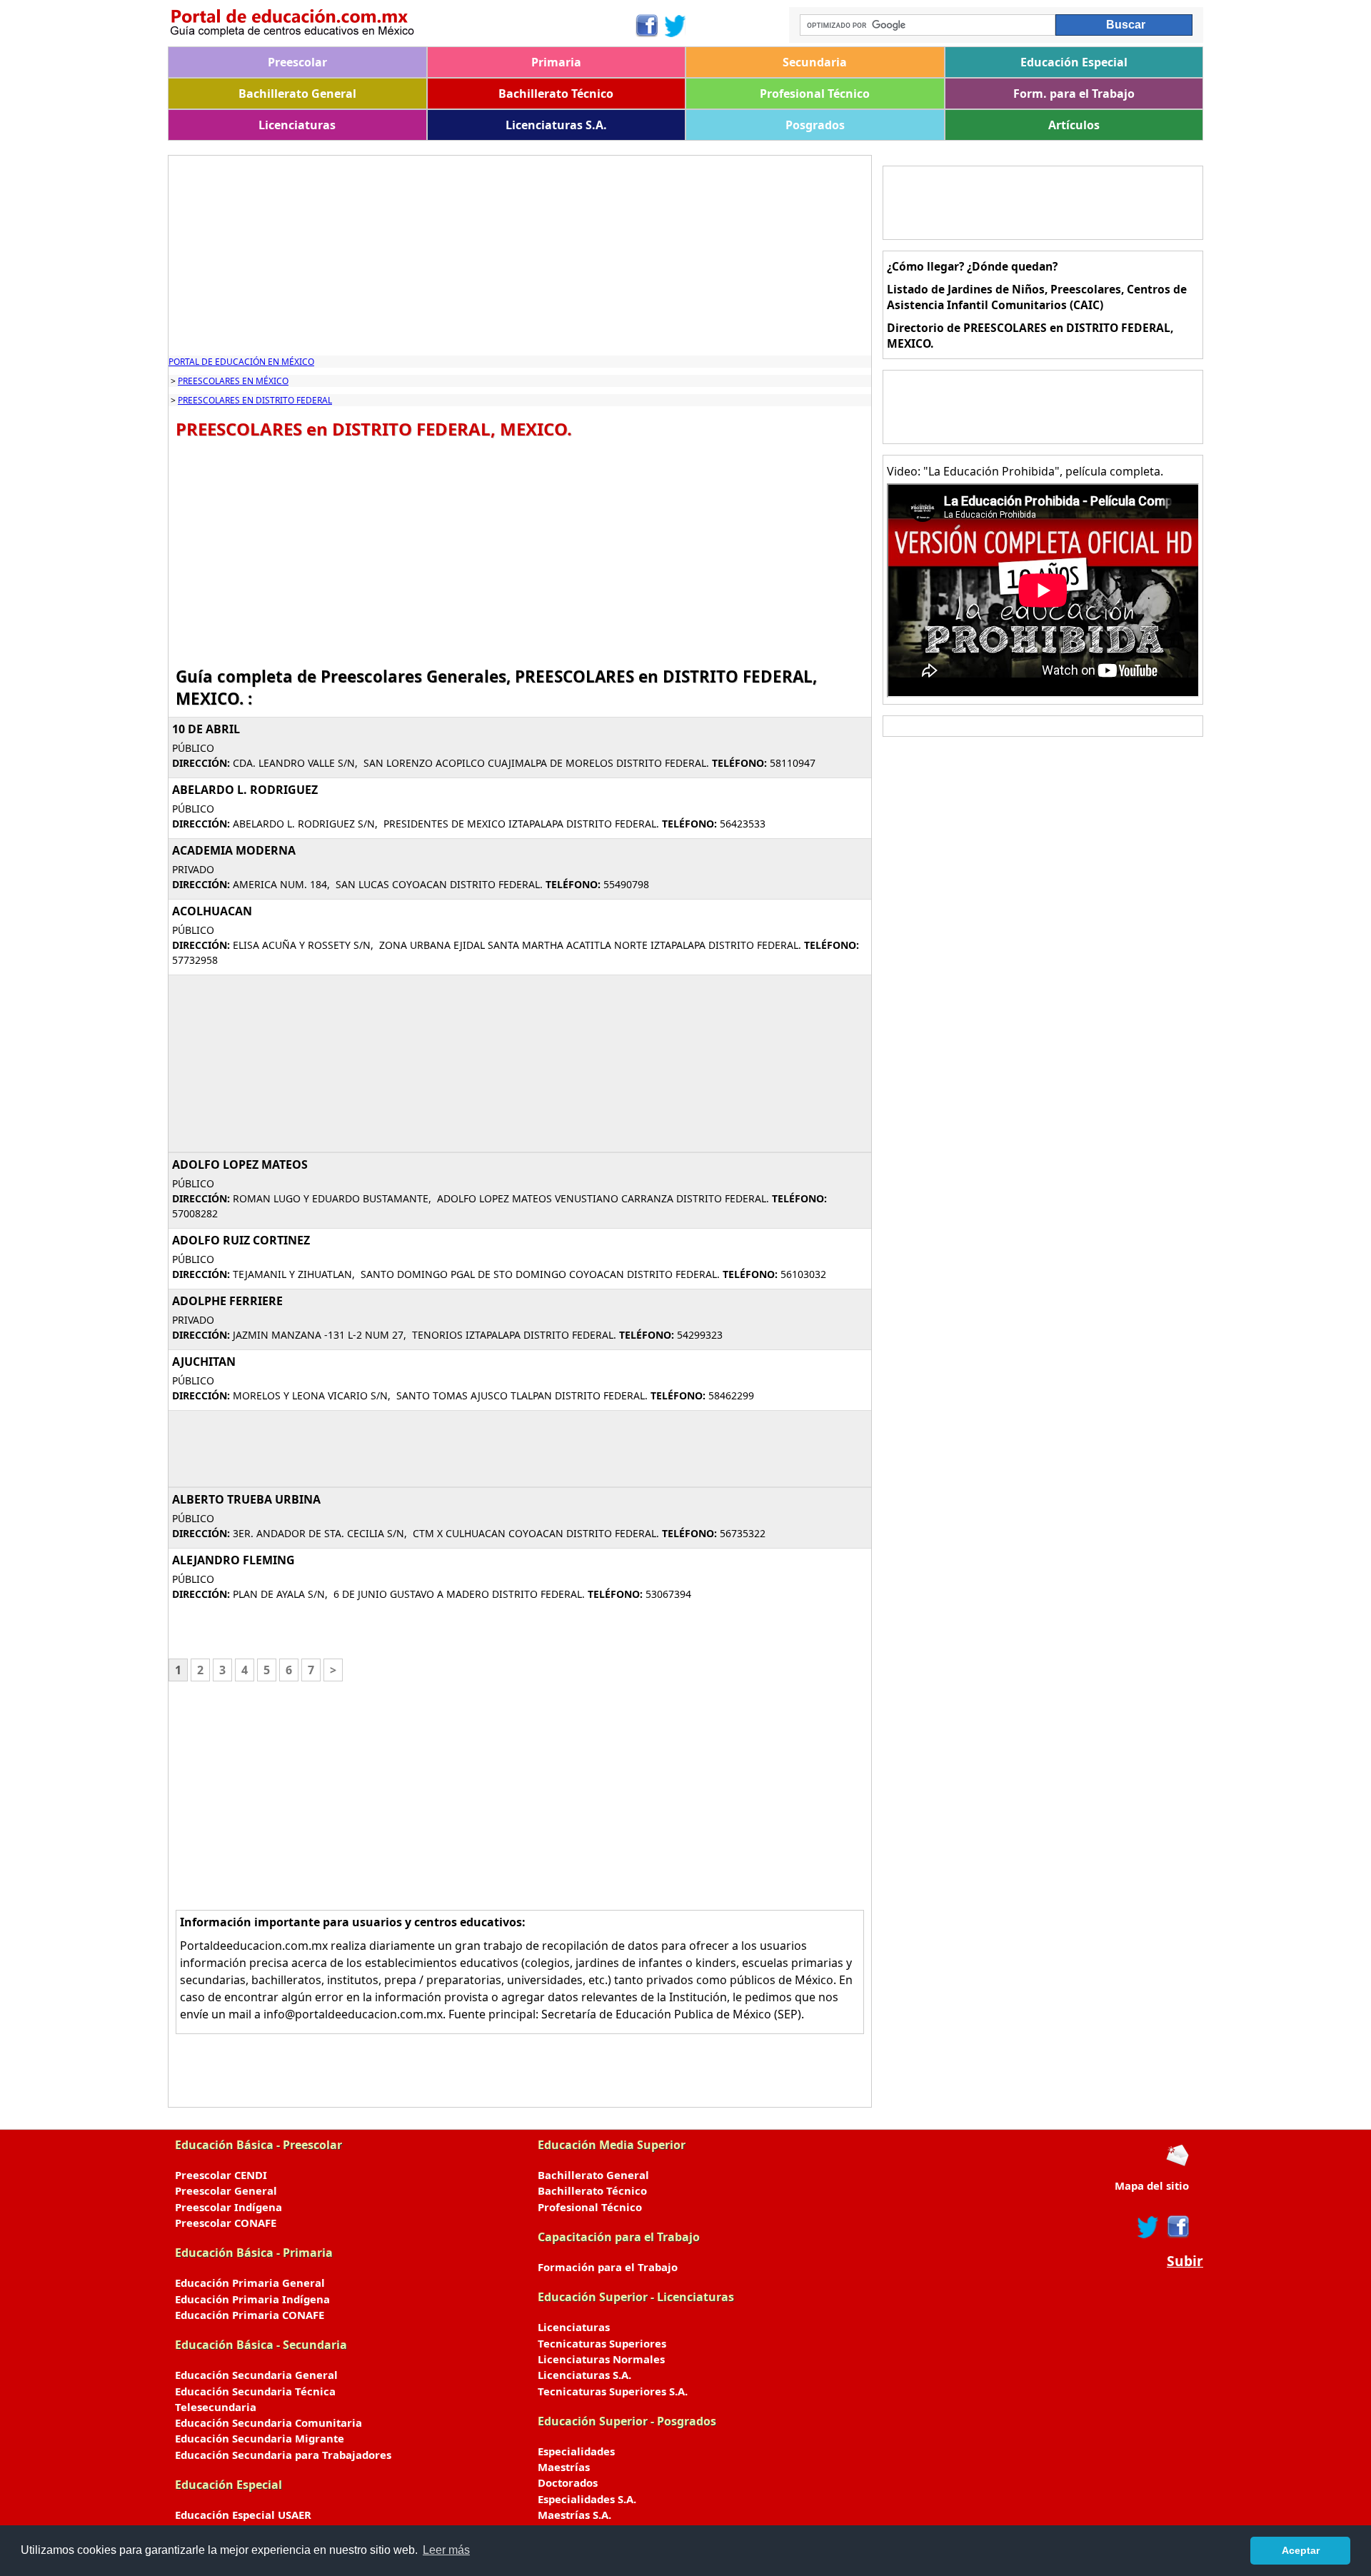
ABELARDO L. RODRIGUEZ (245, 790)
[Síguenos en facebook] (1177, 2227)
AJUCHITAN (204, 1362)
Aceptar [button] (1301, 2550)
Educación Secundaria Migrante (260, 2438)
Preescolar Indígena (228, 2207)
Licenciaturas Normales (601, 2359)
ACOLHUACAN (212, 911)
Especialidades (576, 2451)
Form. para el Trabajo (1074, 94)
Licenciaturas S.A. (556, 125)
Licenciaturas (297, 125)
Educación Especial (1074, 62)
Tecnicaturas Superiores (602, 2343)
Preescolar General (226, 2190)
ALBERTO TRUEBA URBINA (246, 1499)
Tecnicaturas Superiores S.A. (613, 2391)
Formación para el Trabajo (608, 2267)
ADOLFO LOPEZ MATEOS (240, 1164)
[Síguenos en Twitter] (676, 26)
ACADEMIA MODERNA (234, 850)
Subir (1185, 2261)
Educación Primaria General (250, 2283)
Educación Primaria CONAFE (250, 2315)
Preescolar (297, 62)
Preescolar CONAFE (226, 2223)
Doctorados (568, 2482)
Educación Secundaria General (256, 2375)
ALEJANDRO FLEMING (233, 1560)
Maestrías (564, 2467)
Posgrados (815, 125)
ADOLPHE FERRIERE (227, 1301)
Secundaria (815, 62)
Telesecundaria (216, 2407)
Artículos (1074, 125)
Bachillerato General (297, 94)
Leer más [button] (446, 2550)
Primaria (556, 62)
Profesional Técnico (815, 94)
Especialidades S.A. (587, 2499)
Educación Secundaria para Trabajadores (283, 2455)
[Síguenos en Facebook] (646, 26)
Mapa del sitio (1152, 2185)
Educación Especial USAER (243, 2515)
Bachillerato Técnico (556, 94)
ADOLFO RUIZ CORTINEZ (241, 1240)
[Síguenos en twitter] (1148, 2227)
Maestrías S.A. (574, 2515)
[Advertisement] (520, 256)
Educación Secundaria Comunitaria (268, 2422)
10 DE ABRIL (206, 729)
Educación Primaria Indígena (252, 2299)
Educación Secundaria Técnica (255, 2391)
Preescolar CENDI (221, 2175)
